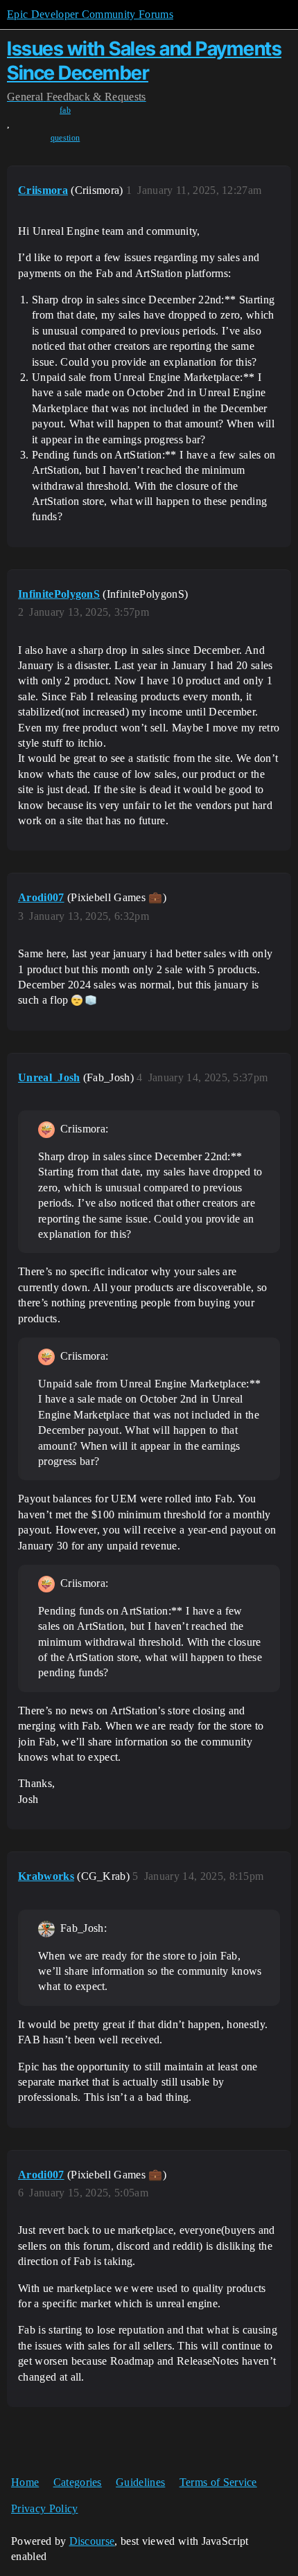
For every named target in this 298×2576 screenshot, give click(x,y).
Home (25, 2482)
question (65, 138)
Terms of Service (218, 2482)
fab (65, 110)
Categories (78, 2482)
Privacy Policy (44, 2508)
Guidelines (140, 2482)
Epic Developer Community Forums (90, 14)
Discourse (92, 2541)
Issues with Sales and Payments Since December (144, 61)
